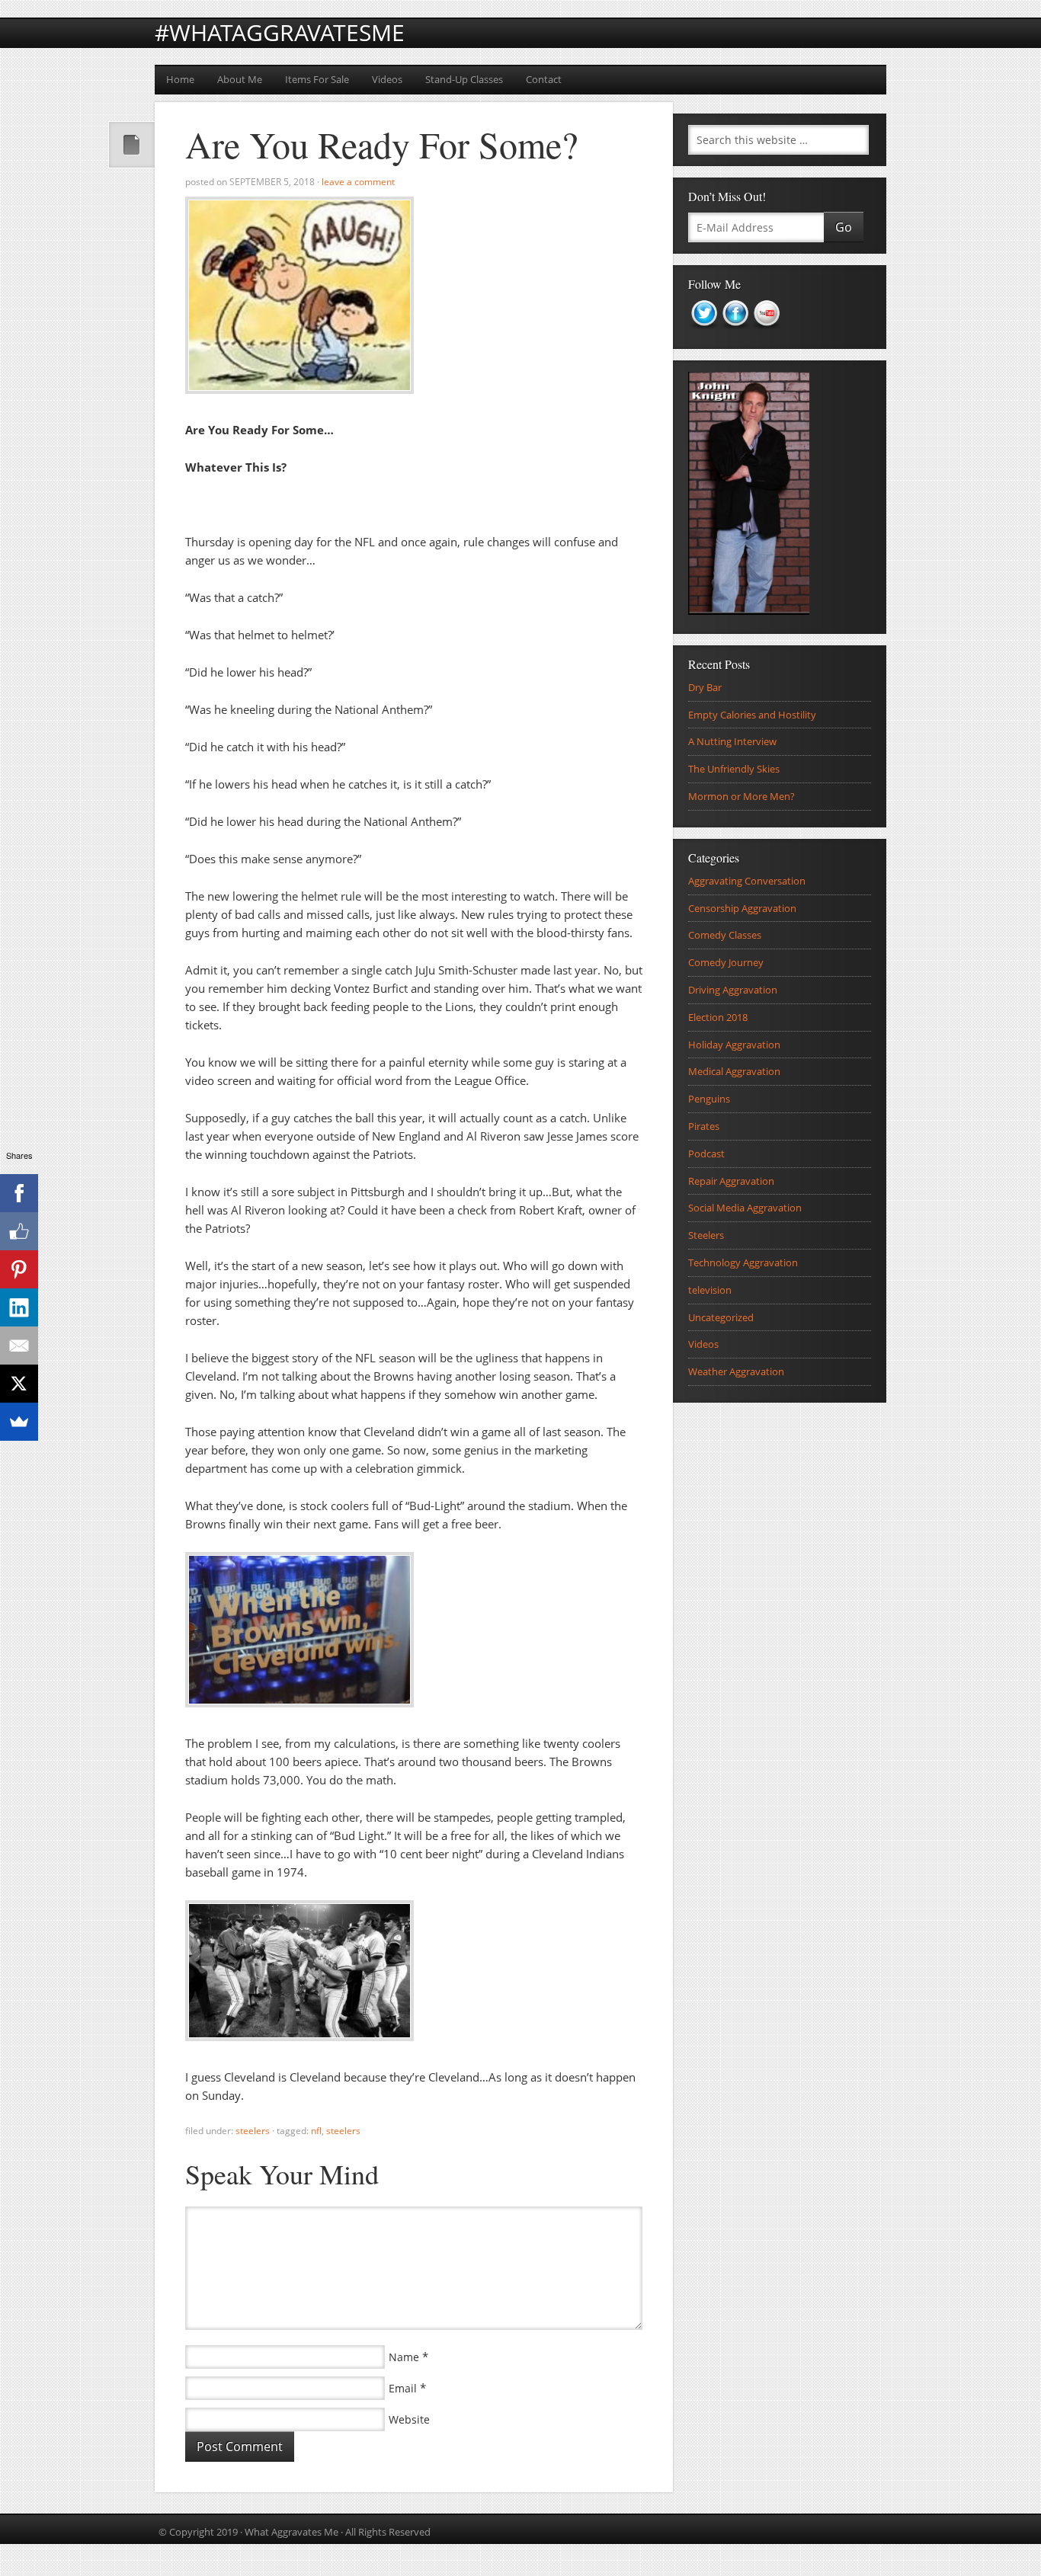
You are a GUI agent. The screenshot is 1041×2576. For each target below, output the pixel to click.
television (710, 1290)
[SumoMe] (19, 1422)
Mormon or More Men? (742, 796)
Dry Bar (705, 687)
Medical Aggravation (734, 1071)
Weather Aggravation (736, 1371)
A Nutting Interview (732, 741)
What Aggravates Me (291, 2532)
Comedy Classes (725, 935)
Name (404, 2357)
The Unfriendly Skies (734, 769)
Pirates (704, 1126)
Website (409, 2419)
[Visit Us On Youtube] (766, 334)
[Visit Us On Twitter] (704, 334)
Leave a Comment (358, 182)
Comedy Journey (726, 962)
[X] (19, 1384)
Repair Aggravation (731, 1181)
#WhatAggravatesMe (280, 32)
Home (180, 79)
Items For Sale (317, 79)
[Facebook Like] (19, 1231)
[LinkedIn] (19, 1307)
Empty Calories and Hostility (752, 715)
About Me (240, 79)
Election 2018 (718, 1017)
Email (403, 2388)
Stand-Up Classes (464, 79)
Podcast (706, 1154)
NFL (316, 2131)
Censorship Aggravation (742, 908)
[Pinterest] (19, 1269)
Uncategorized (721, 1317)
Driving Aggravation (733, 990)
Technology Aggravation (743, 1262)
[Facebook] (19, 1193)
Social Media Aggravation (745, 1208)
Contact (544, 79)
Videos (387, 79)
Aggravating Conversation (747, 881)
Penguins (709, 1099)
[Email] (19, 1346)
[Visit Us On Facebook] (735, 334)
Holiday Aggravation (734, 1045)
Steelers (253, 2131)
